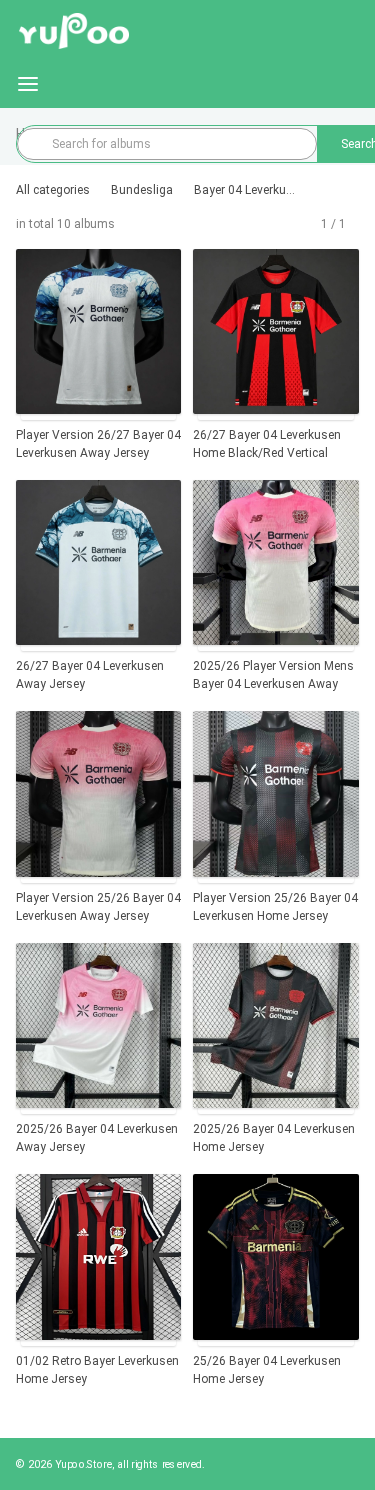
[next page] (354, 224)
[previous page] (313, 224)
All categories (53, 190)
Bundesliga (142, 190)
